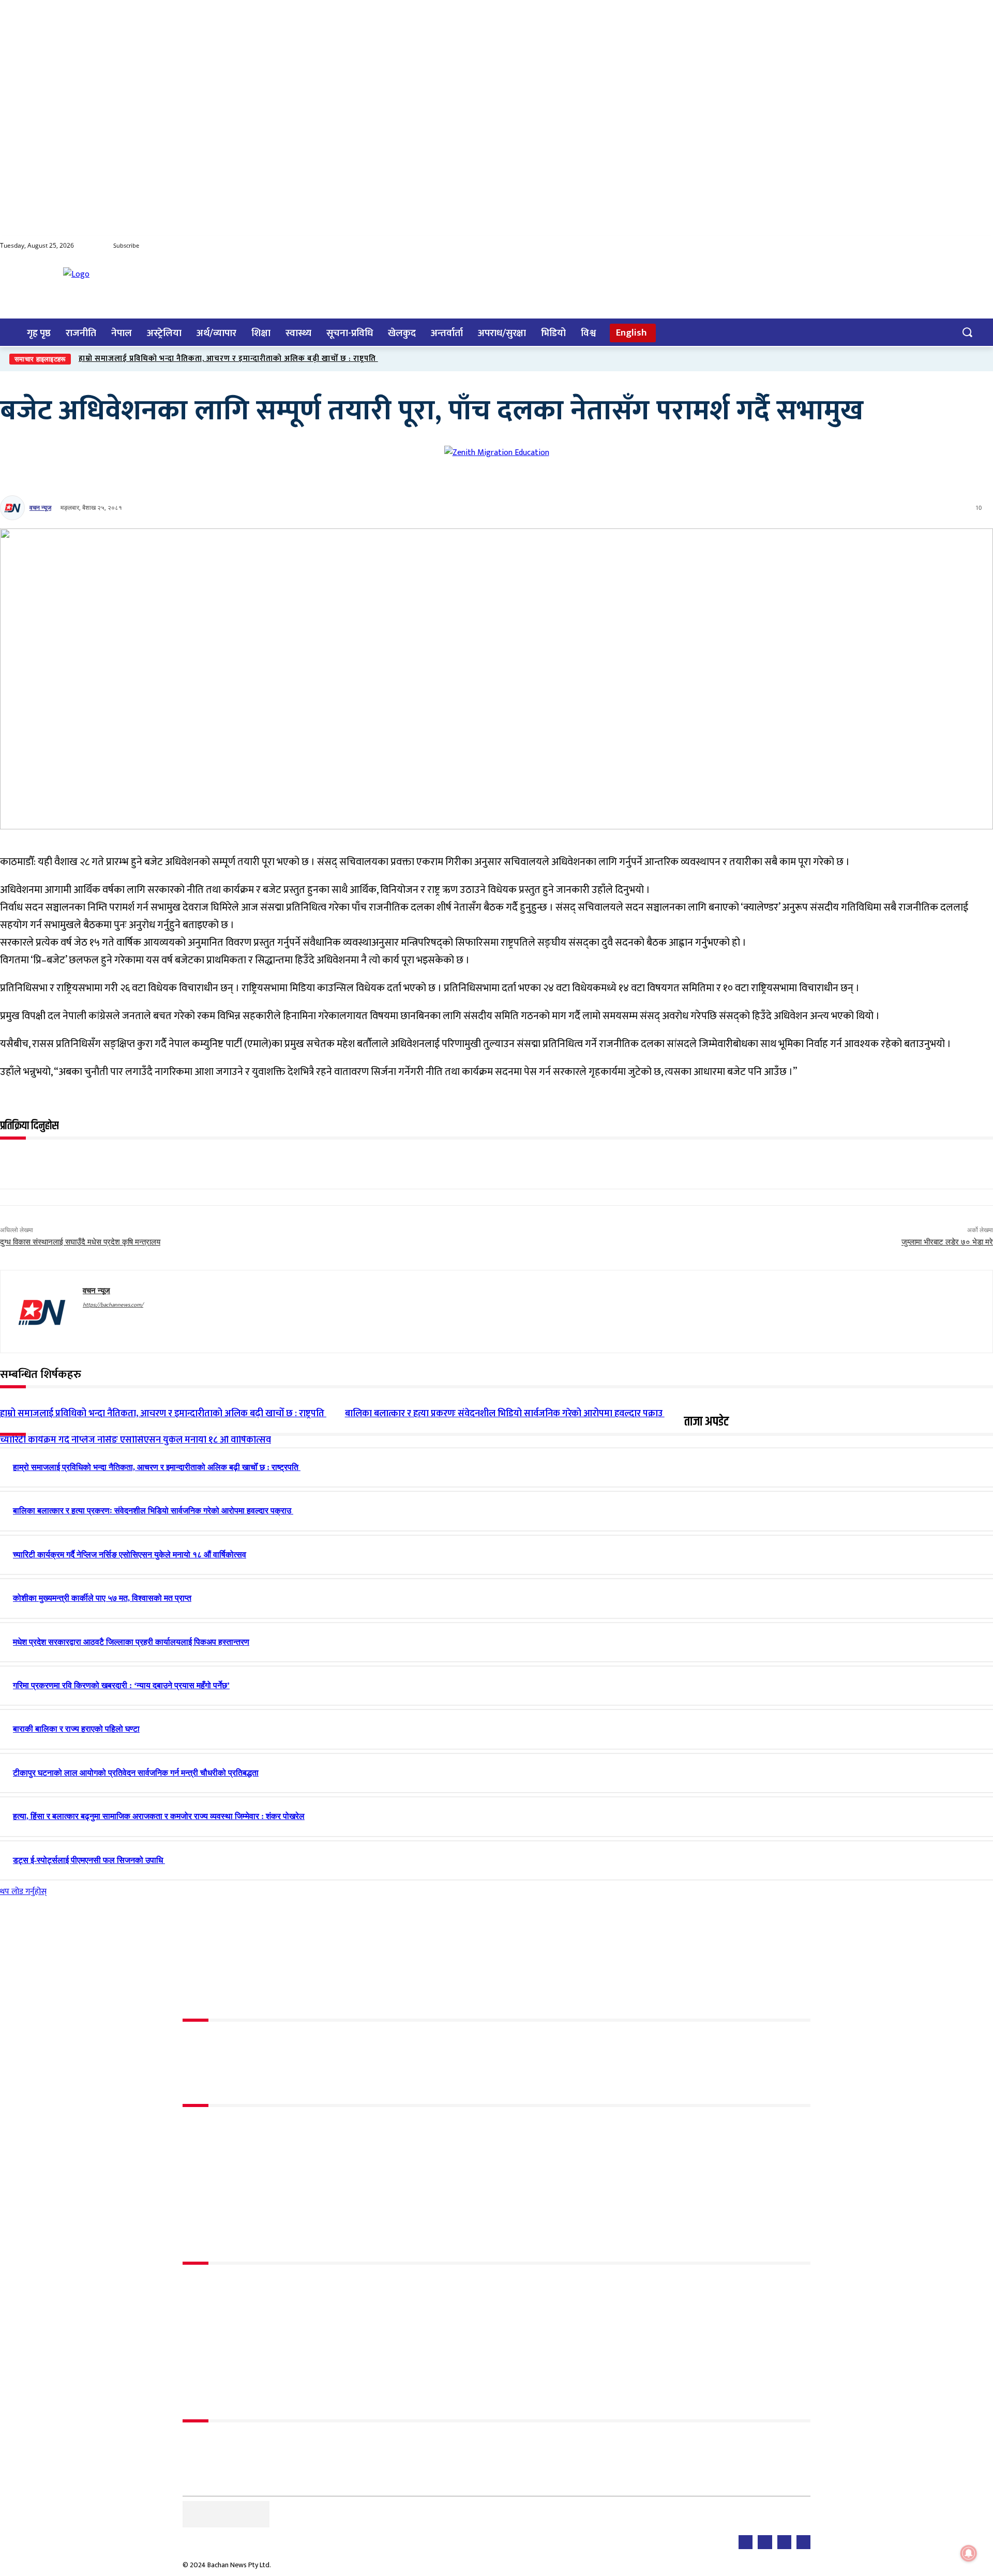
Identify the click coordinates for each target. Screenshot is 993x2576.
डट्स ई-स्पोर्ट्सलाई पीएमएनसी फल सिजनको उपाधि (89, 1860)
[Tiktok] (964, 246)
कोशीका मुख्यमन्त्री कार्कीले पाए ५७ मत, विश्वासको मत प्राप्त (102, 1598)
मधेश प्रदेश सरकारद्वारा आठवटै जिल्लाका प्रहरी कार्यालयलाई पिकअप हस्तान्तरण (131, 1642)
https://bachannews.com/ (113, 1305)
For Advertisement (215, 2442)
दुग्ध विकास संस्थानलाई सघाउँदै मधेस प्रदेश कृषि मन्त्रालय (80, 1242)
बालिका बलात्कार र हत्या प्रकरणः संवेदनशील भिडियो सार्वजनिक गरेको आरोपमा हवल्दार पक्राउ (153, 1511)
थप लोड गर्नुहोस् (23, 1892)
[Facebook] (923, 246)
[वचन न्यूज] (14, 508)
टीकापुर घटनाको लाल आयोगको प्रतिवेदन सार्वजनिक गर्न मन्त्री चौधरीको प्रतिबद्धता (136, 1773)
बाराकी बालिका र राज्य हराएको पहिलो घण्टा (76, 1729)
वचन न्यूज (40, 507)
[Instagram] (984, 246)
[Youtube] (943, 246)
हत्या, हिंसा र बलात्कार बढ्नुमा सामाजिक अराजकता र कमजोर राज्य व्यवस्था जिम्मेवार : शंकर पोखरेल (159, 1816)
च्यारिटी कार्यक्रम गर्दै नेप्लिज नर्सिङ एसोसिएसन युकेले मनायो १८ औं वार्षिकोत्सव (136, 1440)
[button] (967, 332)
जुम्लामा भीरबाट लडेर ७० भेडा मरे (947, 1242)
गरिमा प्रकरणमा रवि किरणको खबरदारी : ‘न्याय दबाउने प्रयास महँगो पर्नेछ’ (121, 1685)
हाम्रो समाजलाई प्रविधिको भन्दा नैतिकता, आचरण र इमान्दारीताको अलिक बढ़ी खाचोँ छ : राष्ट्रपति (228, 359)
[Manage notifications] (969, 2553)
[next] (983, 359)
